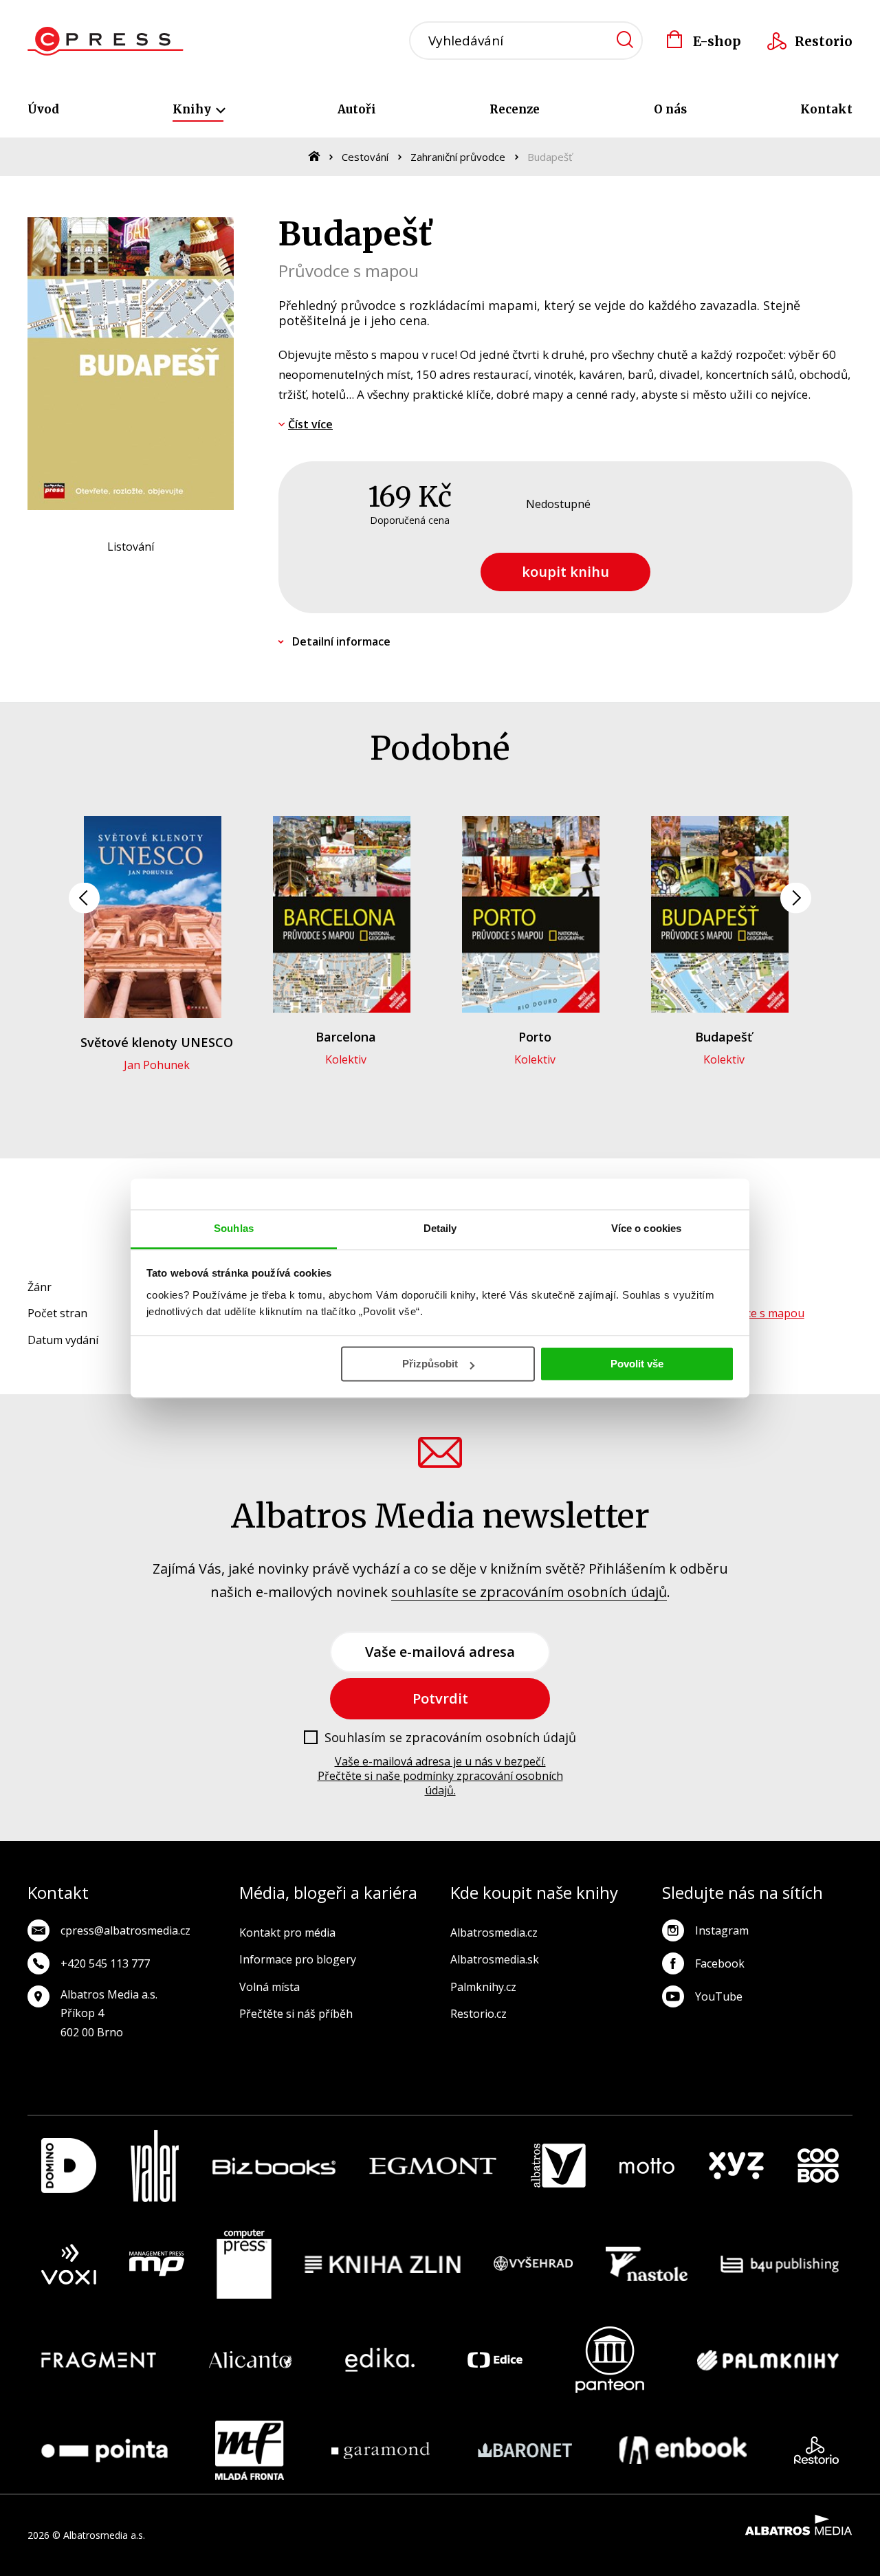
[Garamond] (381, 2450)
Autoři (357, 109)
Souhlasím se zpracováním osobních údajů (450, 1738)
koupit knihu (565, 572)
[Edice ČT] (495, 2360)
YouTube (719, 1996)
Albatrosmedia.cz (494, 1933)
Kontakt (826, 109)
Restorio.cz (478, 2014)
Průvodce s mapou (757, 1313)
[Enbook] (683, 2450)
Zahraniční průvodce (458, 157)
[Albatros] (558, 2166)
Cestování (365, 157)
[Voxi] (69, 2265)
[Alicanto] (251, 2360)
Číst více (310, 424)
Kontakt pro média (287, 1933)
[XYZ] (736, 2166)
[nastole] (647, 2265)
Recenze (515, 109)
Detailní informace (341, 641)
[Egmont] (433, 2166)
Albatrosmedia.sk (495, 1959)
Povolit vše (637, 1364)
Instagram (722, 1930)
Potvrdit (440, 1698)
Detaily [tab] (440, 1228)
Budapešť (724, 1037)
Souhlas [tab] (234, 1228)
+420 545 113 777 (105, 1963)
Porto (535, 1037)
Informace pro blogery (298, 1959)
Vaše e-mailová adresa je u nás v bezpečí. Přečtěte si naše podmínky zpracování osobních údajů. (440, 1776)
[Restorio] (816, 2450)
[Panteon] (610, 2360)
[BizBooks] (274, 2166)
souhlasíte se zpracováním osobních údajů (529, 1592)
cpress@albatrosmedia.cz (125, 1930)
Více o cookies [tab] (646, 1228)
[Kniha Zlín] (383, 2265)
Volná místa (269, 1987)
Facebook (720, 1963)
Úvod (43, 109)
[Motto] (647, 2166)
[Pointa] (104, 2450)
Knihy (193, 109)
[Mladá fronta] (250, 2450)
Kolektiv (346, 1059)
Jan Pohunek (157, 1065)
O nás (670, 109)
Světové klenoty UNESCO (157, 1042)
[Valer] (155, 2166)
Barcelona (346, 1037)
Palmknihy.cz (483, 1987)
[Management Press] (157, 2265)
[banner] (106, 41)
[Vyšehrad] (533, 2265)
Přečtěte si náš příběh (296, 2014)
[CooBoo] (818, 2166)
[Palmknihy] (768, 2360)
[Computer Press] (244, 2265)
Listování (131, 547)
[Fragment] (99, 2360)
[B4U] (780, 2265)
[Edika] (380, 2360)
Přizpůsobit (430, 1364)
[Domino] (69, 2166)
